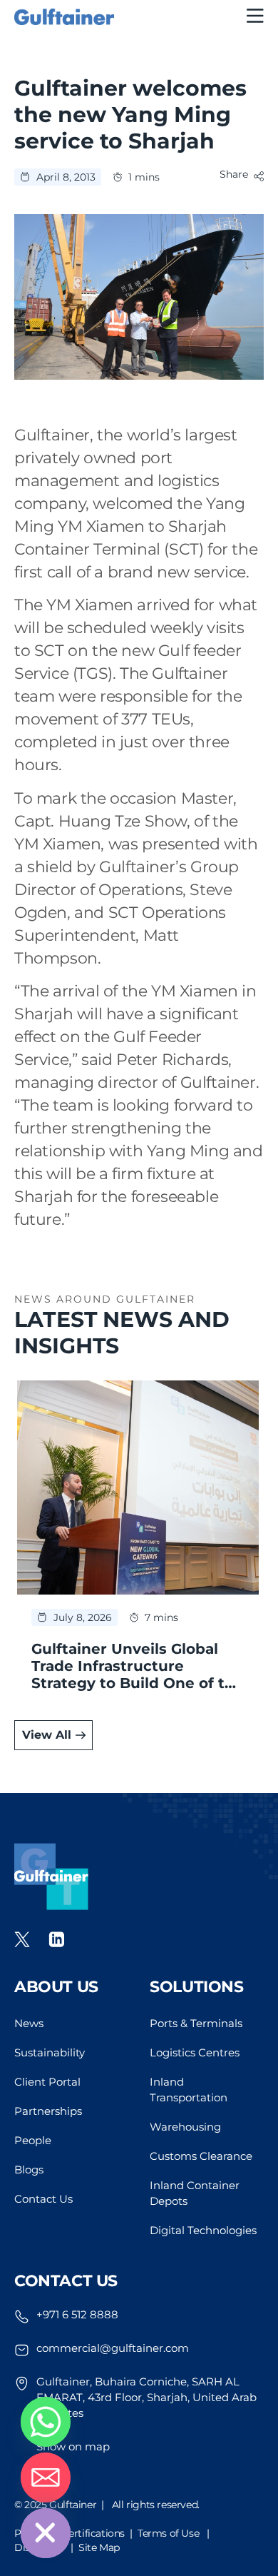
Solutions (196, 1987)
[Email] (46, 2477)
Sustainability (50, 2052)
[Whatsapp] (46, 2422)
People (33, 2140)
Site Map (99, 2547)
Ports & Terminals (196, 2023)
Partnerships (48, 2111)
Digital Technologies (203, 2230)
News (29, 2023)
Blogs (29, 2170)
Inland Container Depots (195, 2193)
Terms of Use (168, 2533)
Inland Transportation (189, 2090)
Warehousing (185, 2127)
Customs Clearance (201, 2156)
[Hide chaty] (46, 2533)
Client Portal (47, 2082)
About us (56, 1987)
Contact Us (43, 2199)
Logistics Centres (195, 2052)
